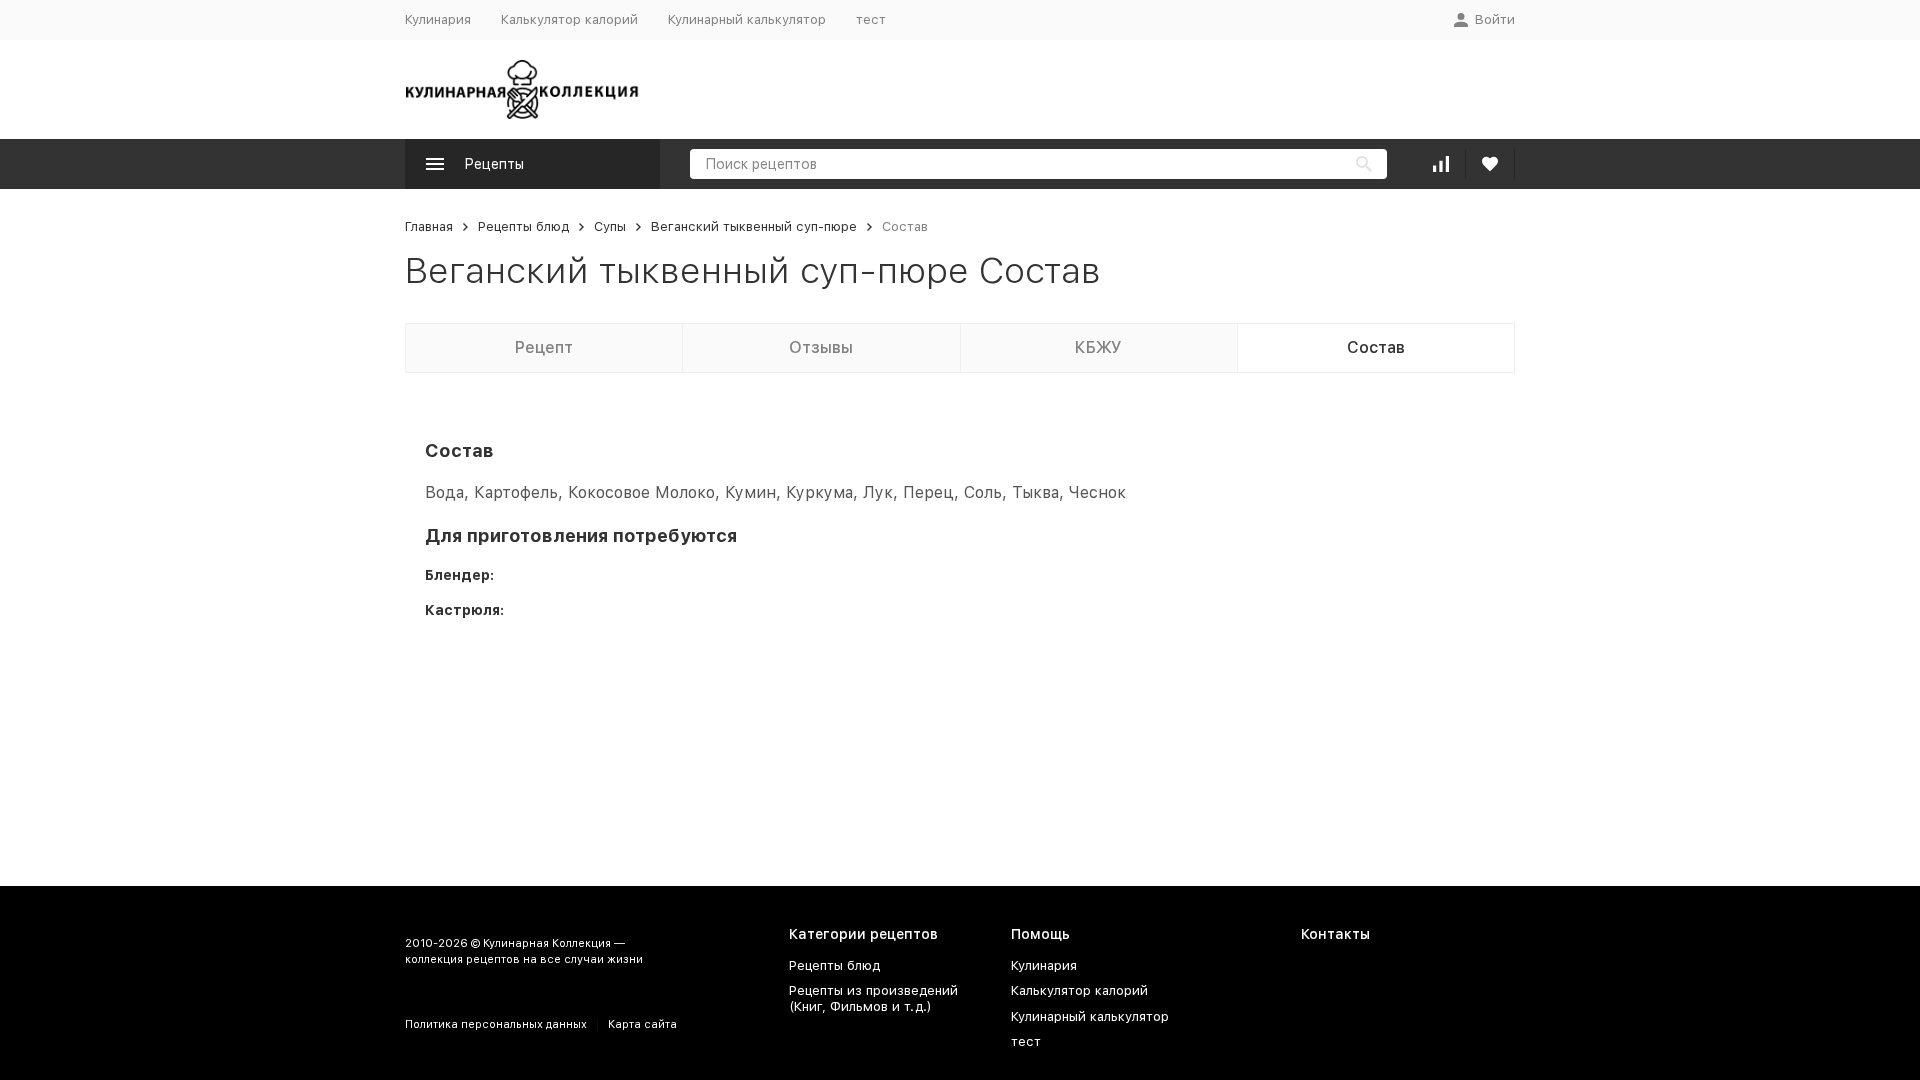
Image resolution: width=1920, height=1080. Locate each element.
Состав (1376, 347)
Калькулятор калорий (569, 19)
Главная (429, 226)
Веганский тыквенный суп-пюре (754, 226)
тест (871, 19)
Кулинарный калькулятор (747, 19)
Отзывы (821, 347)
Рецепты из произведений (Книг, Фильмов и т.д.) (873, 998)
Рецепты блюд (523, 226)
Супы (610, 226)
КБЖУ (1098, 347)
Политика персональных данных (496, 1024)
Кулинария (438, 19)
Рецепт (544, 347)
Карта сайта (642, 1024)
